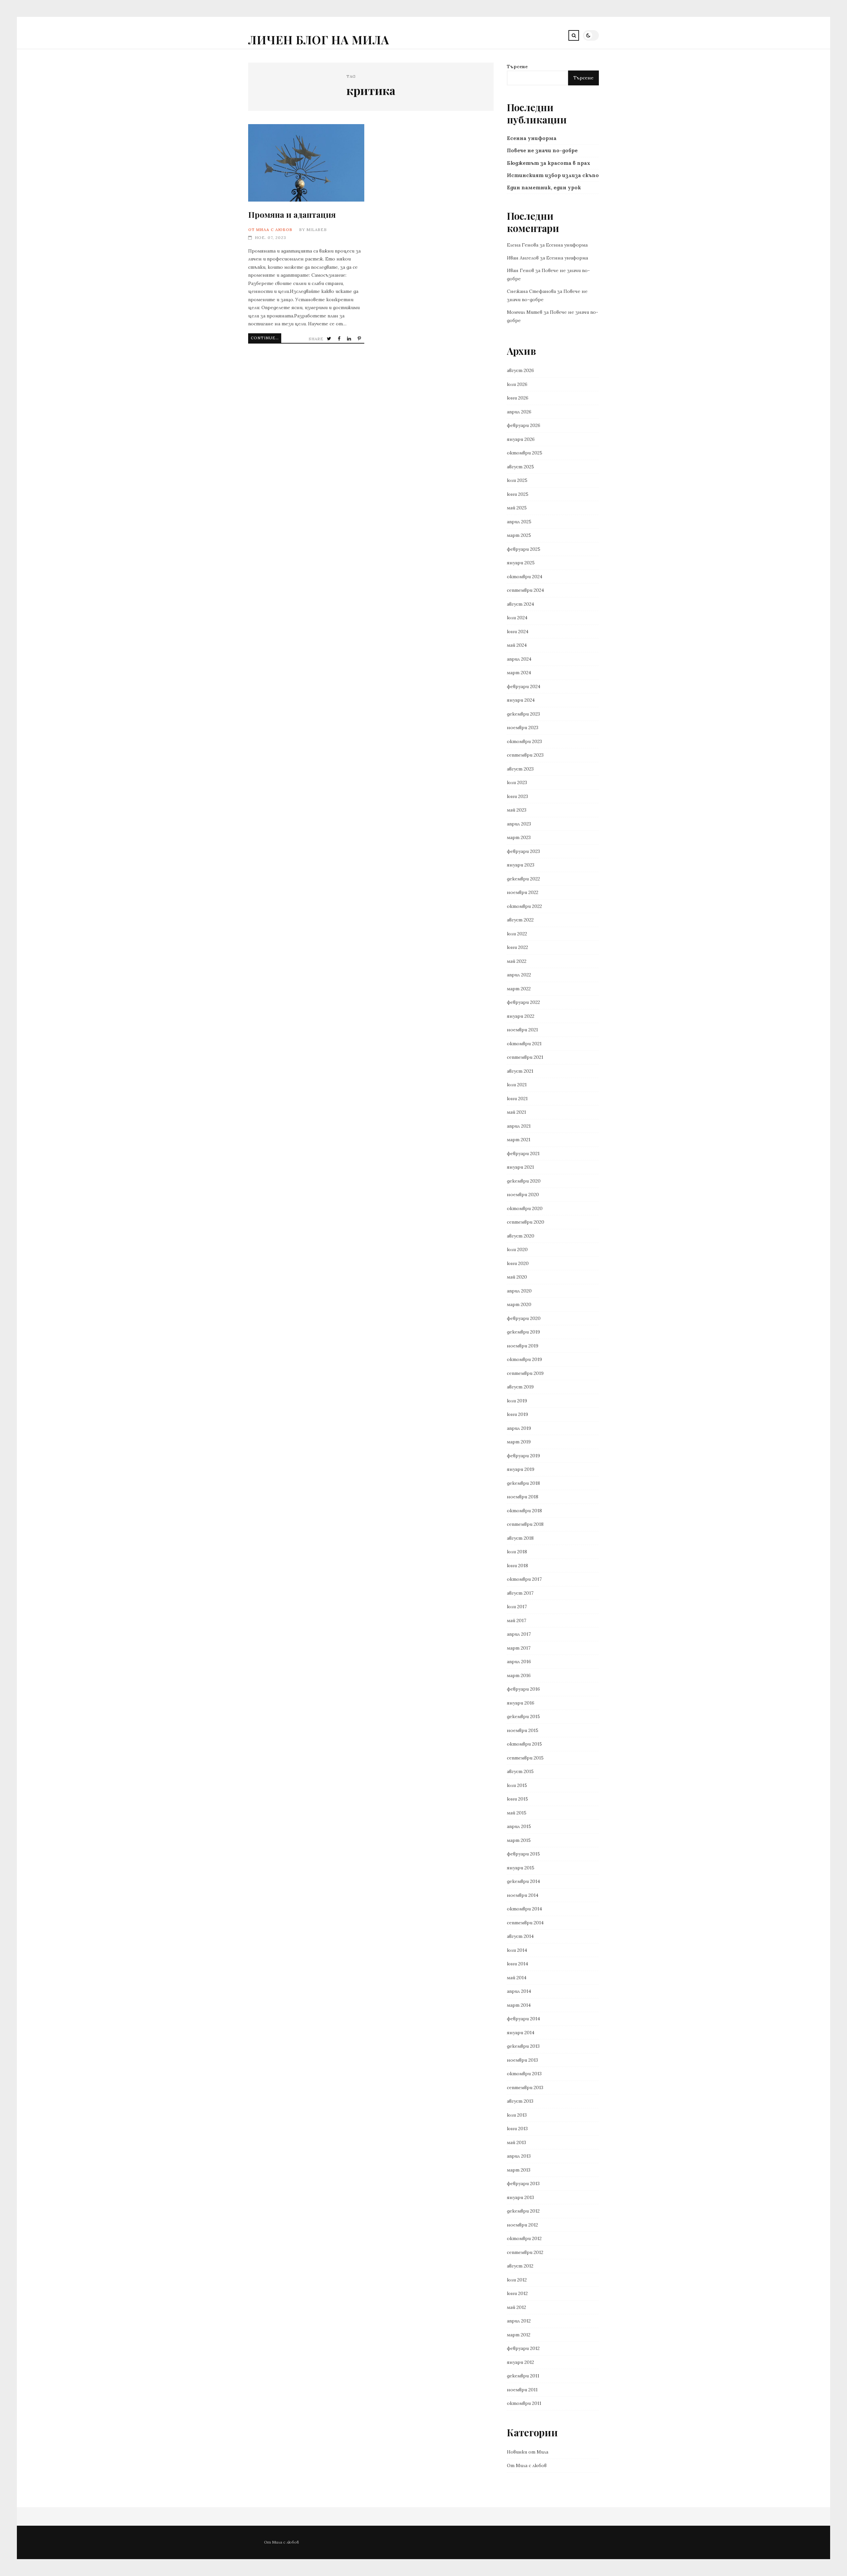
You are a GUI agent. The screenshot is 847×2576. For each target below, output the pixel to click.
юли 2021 (517, 1085)
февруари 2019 (523, 1456)
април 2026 (519, 412)
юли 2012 (517, 2280)
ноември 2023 (523, 727)
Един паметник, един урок (544, 187)
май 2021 (516, 1112)
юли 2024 (517, 618)
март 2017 (519, 1648)
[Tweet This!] (330, 339)
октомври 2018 (524, 1511)
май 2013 (516, 2142)
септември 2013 (525, 2087)
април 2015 (519, 1826)
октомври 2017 (524, 1579)
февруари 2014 (523, 2019)
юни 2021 (517, 1099)
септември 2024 (525, 590)
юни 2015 (517, 1799)
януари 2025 (521, 563)
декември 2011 (523, 2376)
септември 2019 (525, 1373)
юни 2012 (517, 2293)
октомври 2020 (525, 1208)
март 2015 (519, 1840)
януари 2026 (521, 439)
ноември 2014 (523, 1895)
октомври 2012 (524, 2238)
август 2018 (520, 1538)
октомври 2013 (524, 2074)
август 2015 (520, 1771)
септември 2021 (525, 1057)
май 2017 (516, 1620)
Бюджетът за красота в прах (549, 163)
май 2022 (517, 961)
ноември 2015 (523, 1730)
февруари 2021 (523, 1153)
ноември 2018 (523, 1497)
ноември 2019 (523, 1346)
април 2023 (519, 824)
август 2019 (520, 1387)
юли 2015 (517, 1785)
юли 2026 (517, 384)
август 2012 (520, 2266)
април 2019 (519, 1428)
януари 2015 (521, 1868)
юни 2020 (518, 1263)
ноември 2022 (523, 892)
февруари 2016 (523, 1689)
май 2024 (517, 645)
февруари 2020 (524, 1318)
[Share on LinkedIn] (350, 339)
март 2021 (519, 1140)
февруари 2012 (523, 2348)
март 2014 (519, 2005)
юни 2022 (517, 947)
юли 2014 (517, 1950)
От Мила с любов (270, 230)
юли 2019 (517, 1401)
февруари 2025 (524, 549)
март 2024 (519, 673)
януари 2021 (520, 1167)
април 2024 (519, 659)
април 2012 (519, 2321)
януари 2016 (521, 1703)
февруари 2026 (524, 425)
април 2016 (519, 1662)
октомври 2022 (524, 906)
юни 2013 (517, 2129)
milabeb (317, 230)
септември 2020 (526, 1222)
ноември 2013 (522, 2060)
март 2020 (519, 1304)
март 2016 (519, 1675)
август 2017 (520, 1593)
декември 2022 (523, 879)
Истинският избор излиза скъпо (553, 175)
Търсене (517, 67)
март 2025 (519, 535)
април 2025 (519, 522)
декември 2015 (523, 1716)
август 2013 (520, 2101)
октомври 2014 (524, 1909)
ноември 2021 (522, 1030)
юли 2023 (517, 782)
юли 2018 (517, 1552)
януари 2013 (520, 2197)
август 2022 (520, 920)
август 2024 (520, 604)
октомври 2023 (524, 741)
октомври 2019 (524, 1359)
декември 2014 (523, 1881)
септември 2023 (525, 755)
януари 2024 (521, 700)
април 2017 (519, 1634)
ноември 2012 (522, 2225)
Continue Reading (266, 338)
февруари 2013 (523, 2183)
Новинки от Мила (528, 2452)
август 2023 (520, 769)
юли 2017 (517, 1607)
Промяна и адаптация (306, 163)
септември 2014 (525, 1923)
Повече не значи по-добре (542, 150)
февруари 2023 (523, 851)
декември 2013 (523, 2046)
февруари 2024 (524, 686)
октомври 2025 (525, 453)
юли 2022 (517, 934)
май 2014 (517, 1978)
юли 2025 (517, 480)
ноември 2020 (523, 1194)
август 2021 (520, 1071)
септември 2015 (525, 1758)
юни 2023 (517, 796)
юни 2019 (517, 1414)
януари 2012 (520, 2362)
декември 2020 (524, 1181)
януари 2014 (521, 2033)
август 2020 (521, 1236)
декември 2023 (523, 714)
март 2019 (519, 1442)
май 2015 (517, 1813)
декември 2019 (523, 1332)
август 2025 (520, 467)
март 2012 (519, 2335)
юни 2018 (517, 1566)
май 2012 (516, 2307)
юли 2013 (517, 2115)
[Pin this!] (360, 339)
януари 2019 (521, 1469)
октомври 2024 (525, 577)
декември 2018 (523, 1483)
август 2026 (520, 370)
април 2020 (519, 1291)
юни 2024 (518, 632)
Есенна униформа (532, 138)
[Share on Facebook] (340, 339)
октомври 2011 (524, 2403)
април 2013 (519, 2156)
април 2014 (519, 1991)
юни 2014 (517, 1964)
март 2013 (519, 2170)
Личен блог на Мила (319, 40)
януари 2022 (521, 1016)
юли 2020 (517, 1249)
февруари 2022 (523, 1002)
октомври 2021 (524, 1044)
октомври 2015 (524, 1744)
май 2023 (517, 810)
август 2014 (520, 1936)
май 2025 (517, 508)
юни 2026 (518, 398)
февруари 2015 (523, 1854)
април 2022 (519, 975)
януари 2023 (521, 865)
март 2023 (519, 837)
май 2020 (517, 1277)
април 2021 (519, 1126)
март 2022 (519, 989)
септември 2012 (525, 2252)
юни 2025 (518, 494)
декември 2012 (523, 2211)
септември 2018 (525, 1524)
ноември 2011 (522, 2390)
